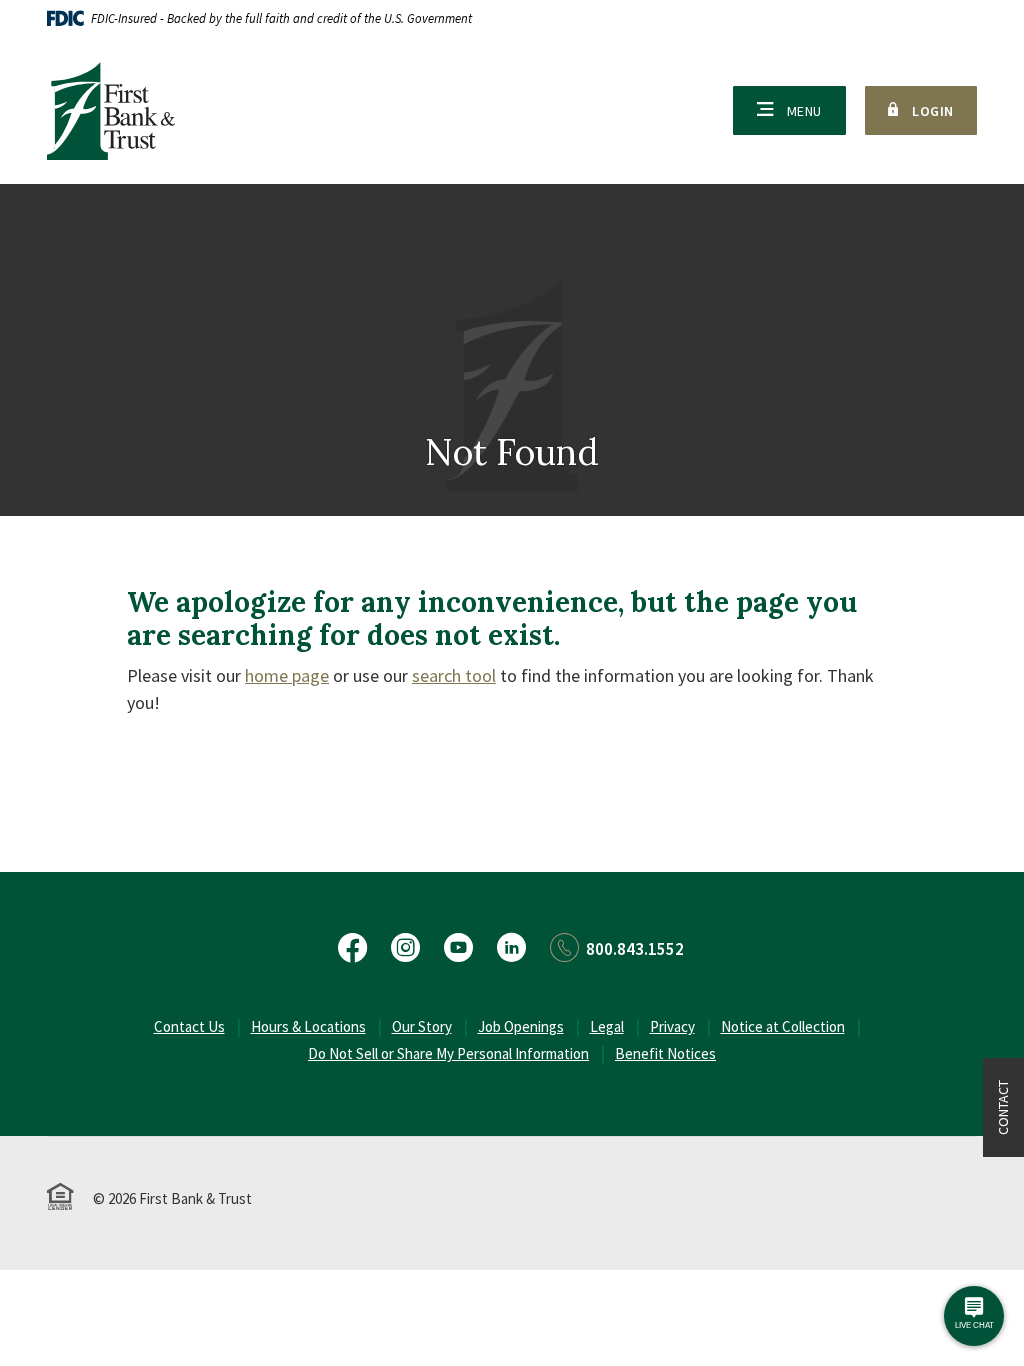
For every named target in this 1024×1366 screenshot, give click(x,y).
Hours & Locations (308, 1026)
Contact (1003, 1107)
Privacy (672, 1026)
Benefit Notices (665, 1053)
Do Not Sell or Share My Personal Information (448, 1053)
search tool (454, 675)
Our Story (422, 1026)
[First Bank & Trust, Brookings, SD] (111, 111)
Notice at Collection (783, 1026)
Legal (607, 1026)
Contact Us (189, 1026)
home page (287, 675)
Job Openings (521, 1026)
